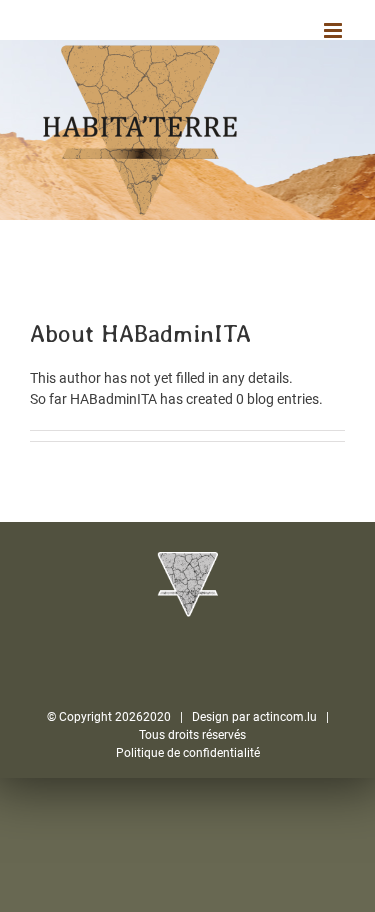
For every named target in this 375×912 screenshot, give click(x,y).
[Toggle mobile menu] (334, 30)
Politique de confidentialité (188, 753)
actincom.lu (285, 717)
